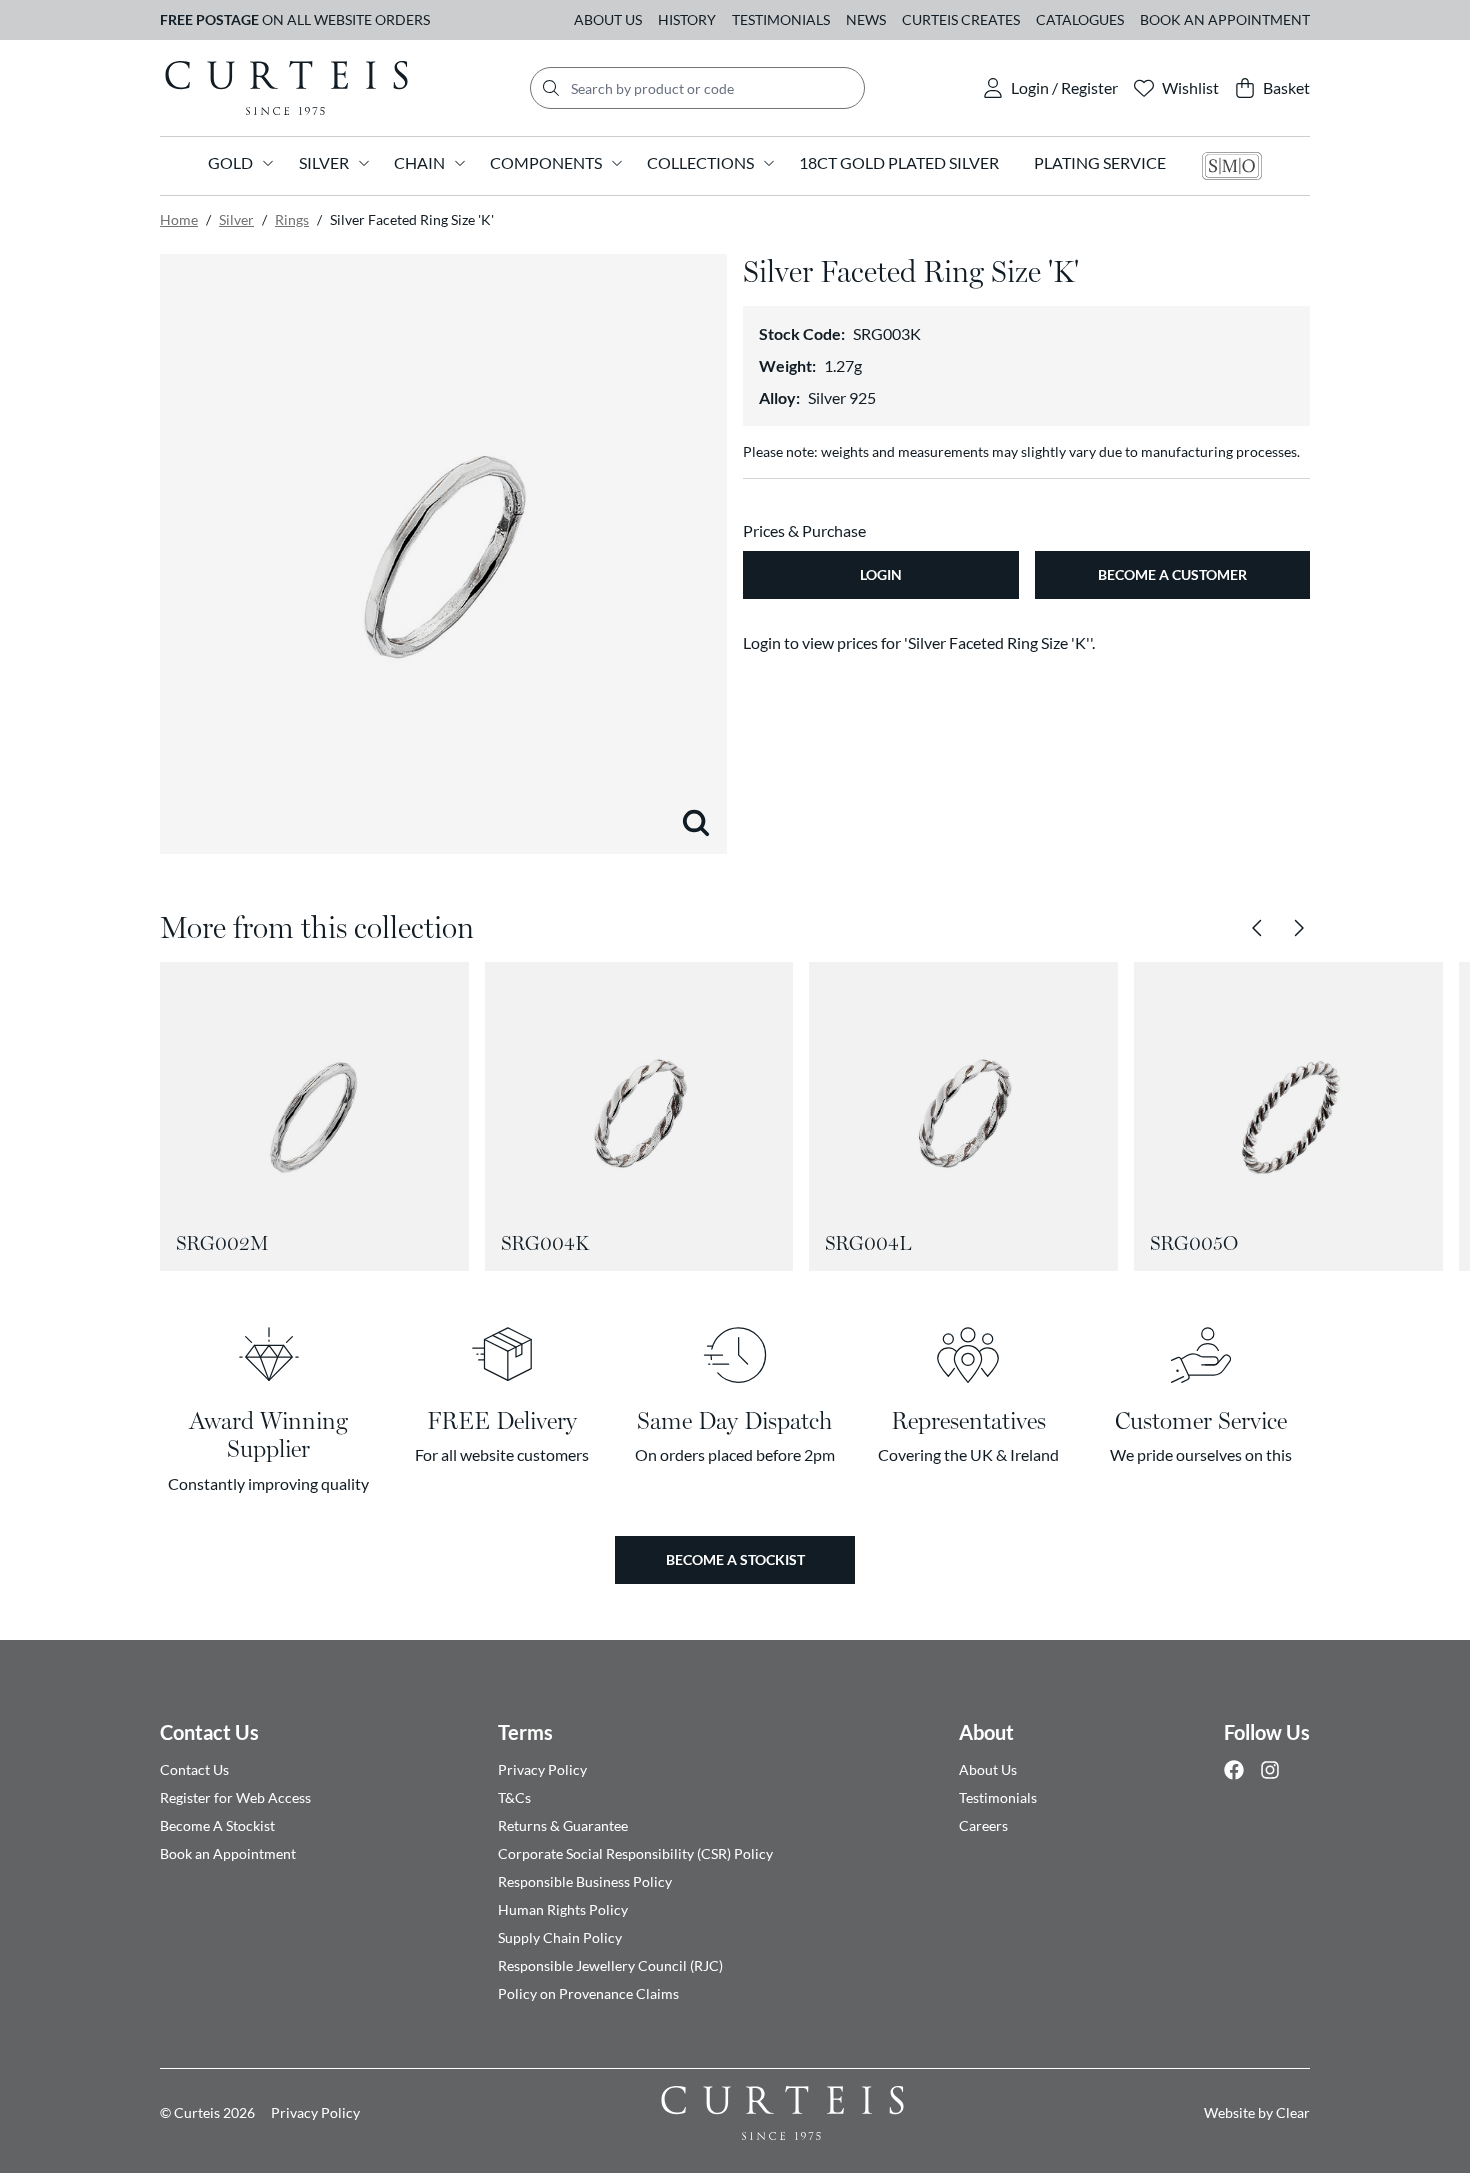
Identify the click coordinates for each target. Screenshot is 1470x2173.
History (687, 19)
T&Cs (514, 1797)
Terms (525, 1732)
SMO (1232, 166)
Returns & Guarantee (563, 1825)
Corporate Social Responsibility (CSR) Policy (635, 1853)
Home (179, 219)
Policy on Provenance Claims (588, 1993)
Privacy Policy (542, 1769)
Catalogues (1080, 19)
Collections (700, 162)
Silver (324, 162)
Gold (230, 162)
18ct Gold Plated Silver (899, 162)
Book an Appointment (1225, 19)
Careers (983, 1825)
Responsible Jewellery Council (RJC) (610, 1965)
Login (881, 574)
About (986, 1732)
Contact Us (209, 1732)
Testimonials (781, 19)
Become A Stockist (217, 1825)
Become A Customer (1172, 574)
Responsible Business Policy (585, 1881)
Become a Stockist (735, 1559)
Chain (419, 162)
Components (546, 162)
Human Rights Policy (563, 1909)
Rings (292, 219)
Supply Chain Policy (560, 1937)
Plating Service (1100, 162)
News (866, 19)
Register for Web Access (235, 1797)
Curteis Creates (961, 19)
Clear (1293, 2112)
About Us (608, 19)
